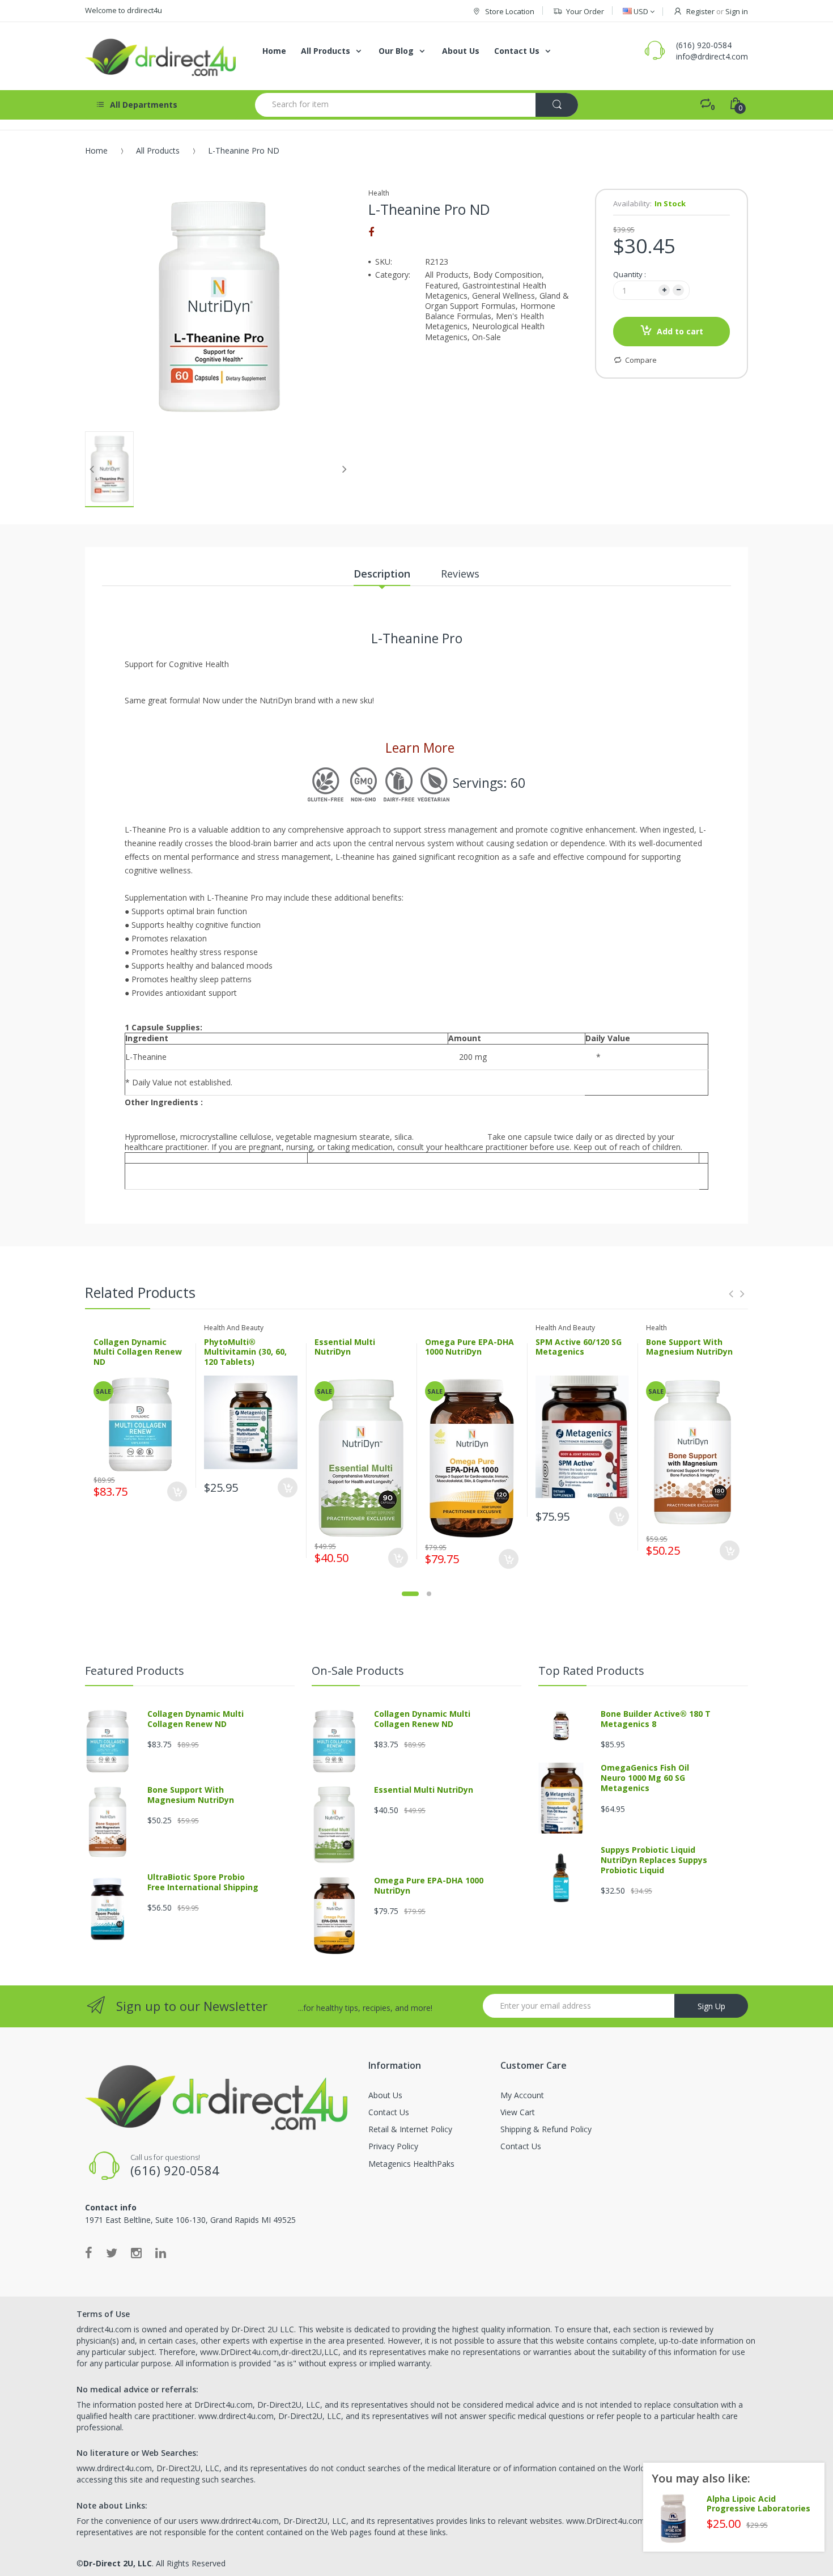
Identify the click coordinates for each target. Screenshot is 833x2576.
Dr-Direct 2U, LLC (118, 2563)
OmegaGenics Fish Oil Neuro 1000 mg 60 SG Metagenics (645, 1778)
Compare (641, 360)
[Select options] (288, 1488)
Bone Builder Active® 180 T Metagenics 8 (656, 1719)
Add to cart (680, 331)
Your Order (585, 11)
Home (96, 150)
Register (700, 11)
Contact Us (389, 2112)
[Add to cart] (177, 1491)
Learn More (418, 748)
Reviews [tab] (460, 574)
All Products (158, 150)
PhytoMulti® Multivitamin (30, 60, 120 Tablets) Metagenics (245, 1357)
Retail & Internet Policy (410, 2129)
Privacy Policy (393, 2146)
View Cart (518, 2112)
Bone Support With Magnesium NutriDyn (689, 1347)
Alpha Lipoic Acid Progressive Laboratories (758, 2504)
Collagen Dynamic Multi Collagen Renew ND (138, 1352)
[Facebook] (371, 232)
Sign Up (711, 2006)
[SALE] (141, 1423)
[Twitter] (112, 2252)
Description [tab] (382, 574)
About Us (385, 2095)
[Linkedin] (161, 2252)
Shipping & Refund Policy (546, 2129)
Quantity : (630, 274)
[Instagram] (136, 2252)
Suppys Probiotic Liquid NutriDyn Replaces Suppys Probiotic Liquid (654, 1860)
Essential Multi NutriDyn (345, 1347)
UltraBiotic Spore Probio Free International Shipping (203, 1882)
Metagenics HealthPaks (411, 2164)
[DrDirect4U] (161, 56)
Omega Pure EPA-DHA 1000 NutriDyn (469, 1347)
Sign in (737, 11)
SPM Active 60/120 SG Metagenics (579, 1347)
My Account (522, 2095)
